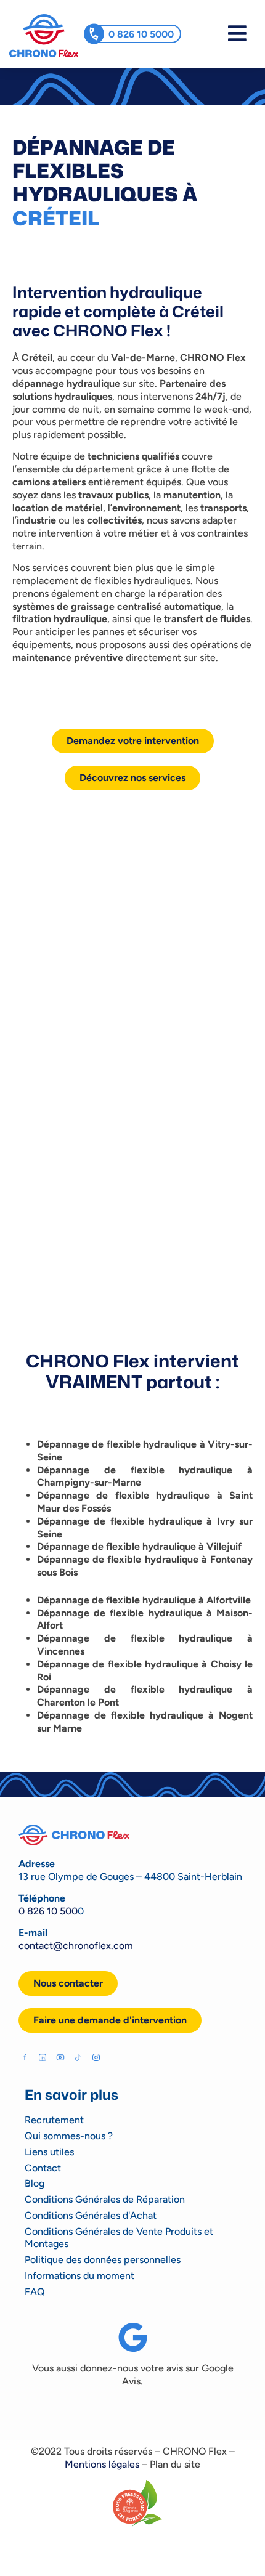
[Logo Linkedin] (43, 2057)
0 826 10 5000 (141, 34)
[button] (110, 2020)
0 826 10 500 (48, 1911)
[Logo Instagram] (96, 2057)
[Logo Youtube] (60, 2057)
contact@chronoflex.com (76, 1946)
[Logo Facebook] (25, 2057)
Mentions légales (102, 2464)
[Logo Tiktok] (78, 2057)
